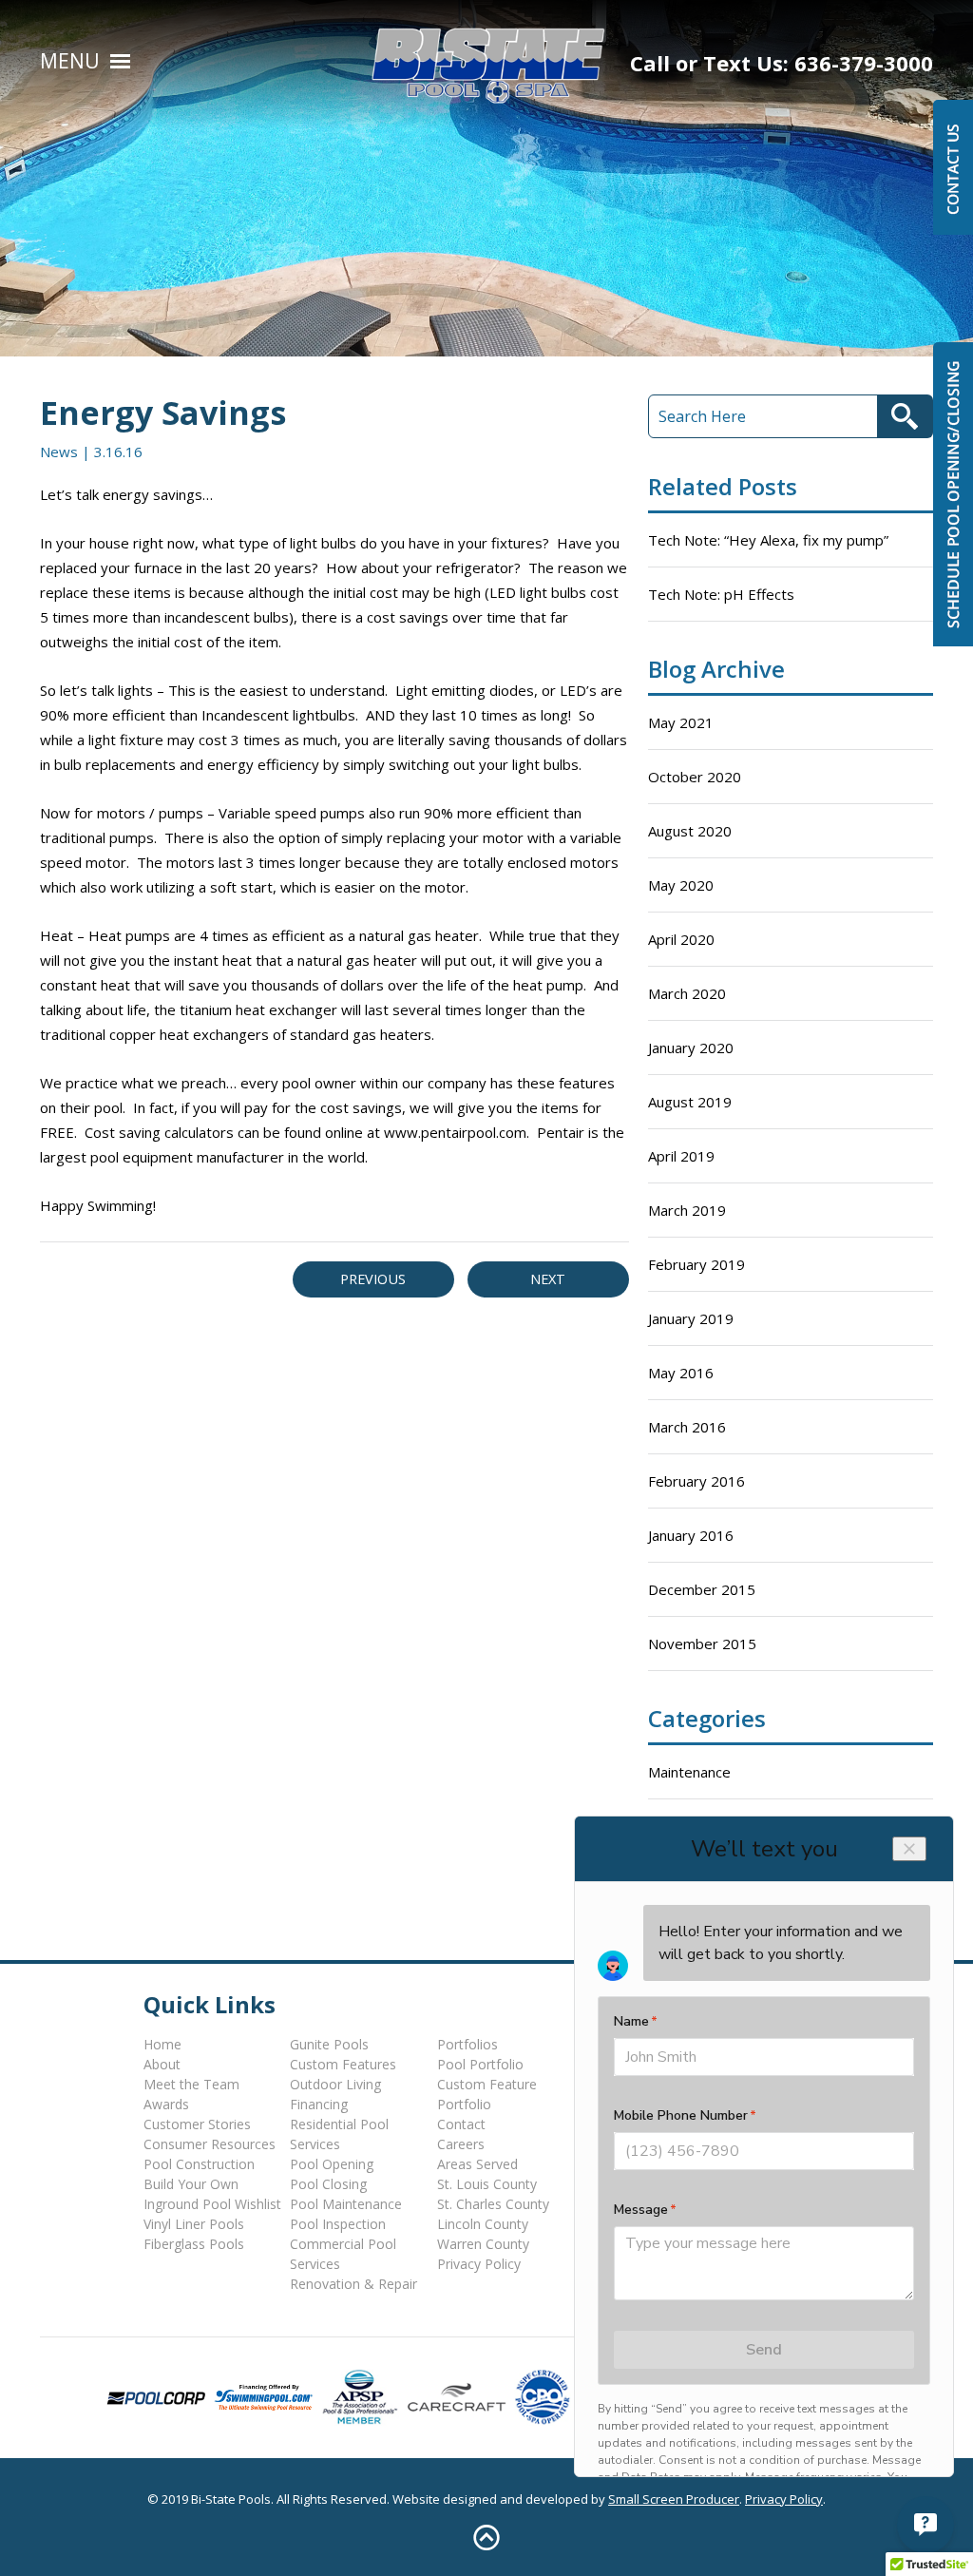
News (59, 452)
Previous (373, 1279)
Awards (166, 2104)
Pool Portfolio (480, 2064)
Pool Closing (328, 2184)
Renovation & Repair (353, 2284)
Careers (461, 2144)
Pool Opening (332, 2164)
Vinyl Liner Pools (194, 2224)
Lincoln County (483, 2224)
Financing (319, 2104)
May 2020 (681, 885)
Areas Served (477, 2164)
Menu (70, 61)
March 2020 (687, 993)
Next (548, 1279)
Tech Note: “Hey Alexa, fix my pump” (768, 540)
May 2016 (681, 1373)
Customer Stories (197, 2124)
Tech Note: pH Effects (721, 594)
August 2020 (690, 831)
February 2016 (696, 1481)
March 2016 (687, 1427)
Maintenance (689, 1772)
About (162, 2064)
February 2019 (696, 1264)
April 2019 (681, 1156)
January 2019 (691, 1318)
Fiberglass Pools (194, 2244)
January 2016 (691, 1535)
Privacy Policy (479, 2264)
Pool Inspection (338, 2224)
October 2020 (695, 777)
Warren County (483, 2244)
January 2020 (691, 1048)
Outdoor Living (335, 2084)
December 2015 (702, 1589)
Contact (461, 2124)
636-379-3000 (864, 63)
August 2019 (690, 1102)
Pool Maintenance (346, 2204)
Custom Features (343, 2064)
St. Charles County (493, 2204)
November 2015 (702, 1644)
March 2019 (687, 1210)
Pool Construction (199, 2164)
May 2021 (681, 722)
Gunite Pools (329, 2044)
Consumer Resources (210, 2144)
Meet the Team (191, 2084)
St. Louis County (487, 2184)
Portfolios (467, 2044)
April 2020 (681, 939)
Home (162, 2044)
